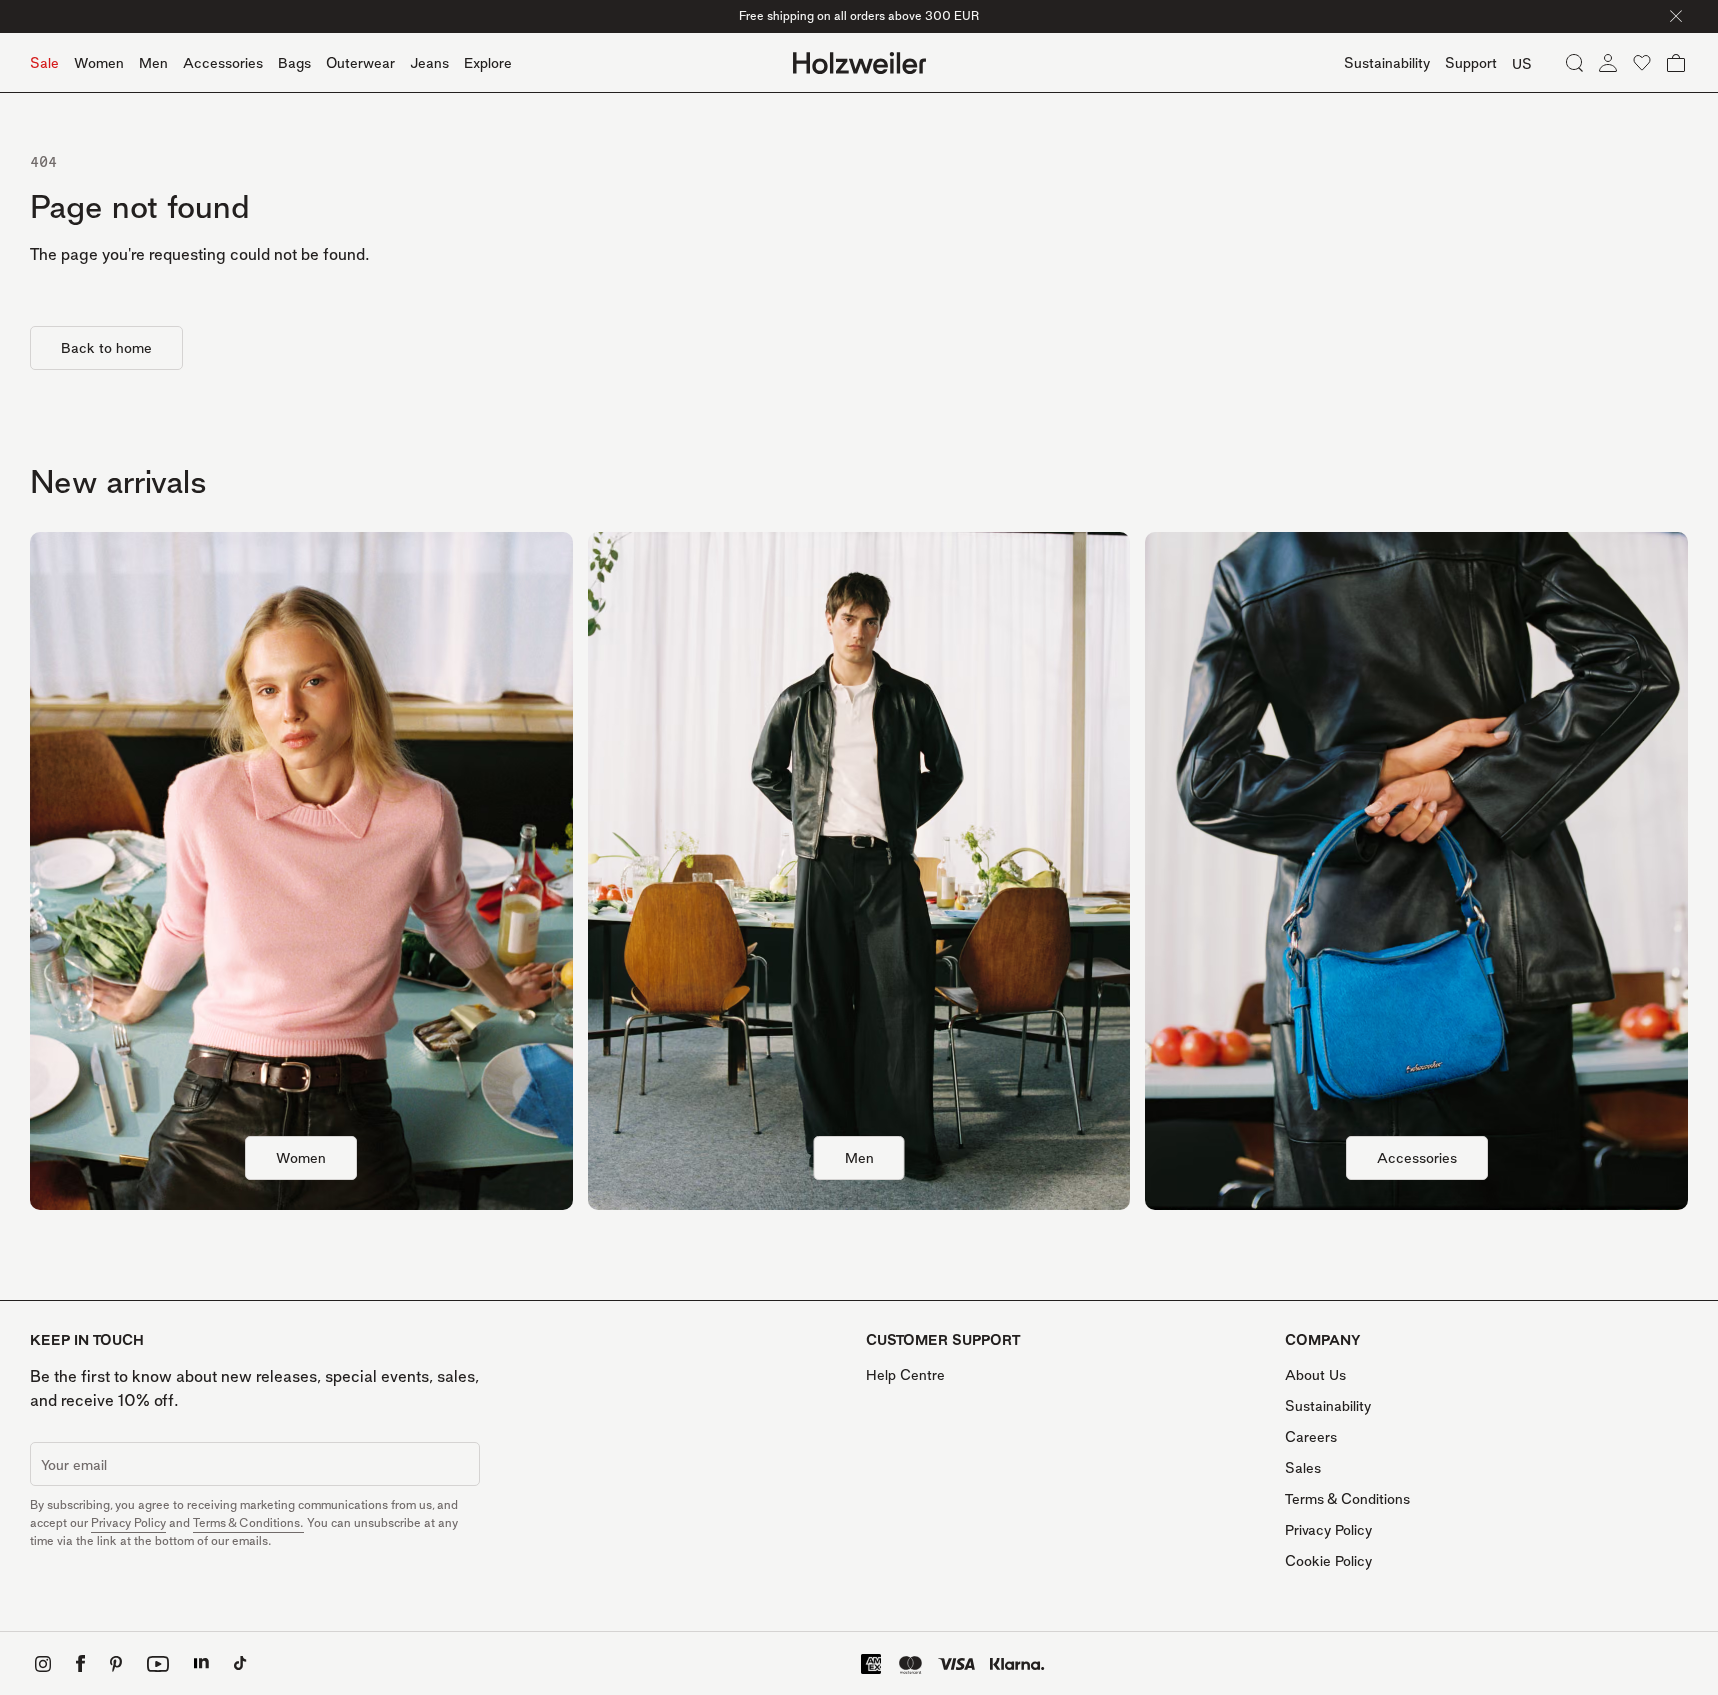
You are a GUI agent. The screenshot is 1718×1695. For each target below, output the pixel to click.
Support (1471, 62)
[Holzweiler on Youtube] (158, 1664)
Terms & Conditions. (248, 1522)
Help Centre (905, 1374)
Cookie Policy (1328, 1560)
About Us (1315, 1374)
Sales (1303, 1467)
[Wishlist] (1642, 63)
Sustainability (1328, 1405)
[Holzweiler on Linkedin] (201, 1663)
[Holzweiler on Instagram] (43, 1664)
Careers (1311, 1436)
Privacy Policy (128, 1522)
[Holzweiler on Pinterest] (116, 1664)
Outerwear (360, 62)
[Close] (1676, 16)
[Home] (859, 63)
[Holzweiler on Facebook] (80, 1663)
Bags (294, 62)
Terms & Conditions (1347, 1498)
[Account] (1608, 63)
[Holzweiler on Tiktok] (240, 1663)
